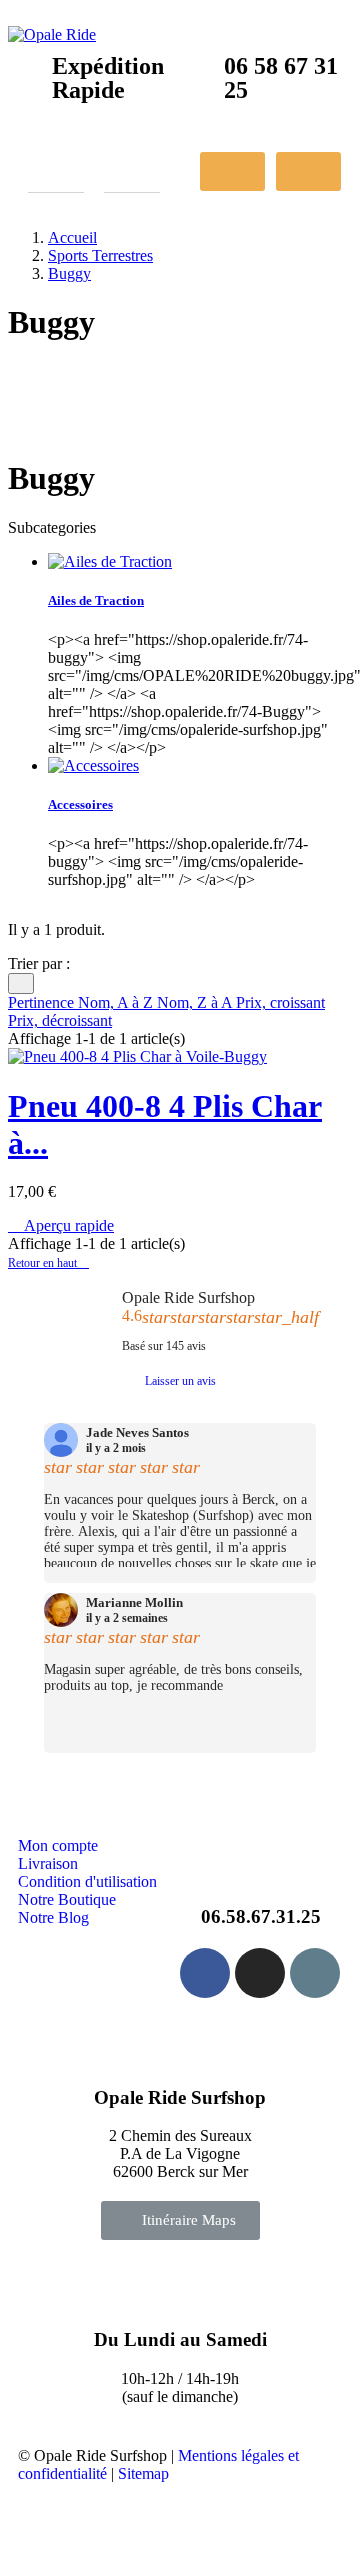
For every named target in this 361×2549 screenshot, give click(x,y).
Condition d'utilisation (87, 1881)
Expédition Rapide (108, 78)
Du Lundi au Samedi (180, 2339)
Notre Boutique (67, 1899)
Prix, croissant (280, 1002)
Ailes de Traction (96, 600)
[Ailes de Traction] (110, 561)
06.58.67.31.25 (261, 1916)
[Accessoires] (93, 765)
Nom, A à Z (117, 1002)
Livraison (48, 1863)
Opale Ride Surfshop (188, 1297)
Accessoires (80, 804)
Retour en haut (48, 1263)
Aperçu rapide (61, 1225)
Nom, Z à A (196, 1002)
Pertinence (43, 1002)
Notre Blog (53, 1917)
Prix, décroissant (60, 1020)
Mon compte (58, 1845)
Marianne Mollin (134, 1603)
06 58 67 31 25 (281, 78)
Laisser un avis (180, 1381)
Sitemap (143, 2473)
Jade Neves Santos (137, 1433)
